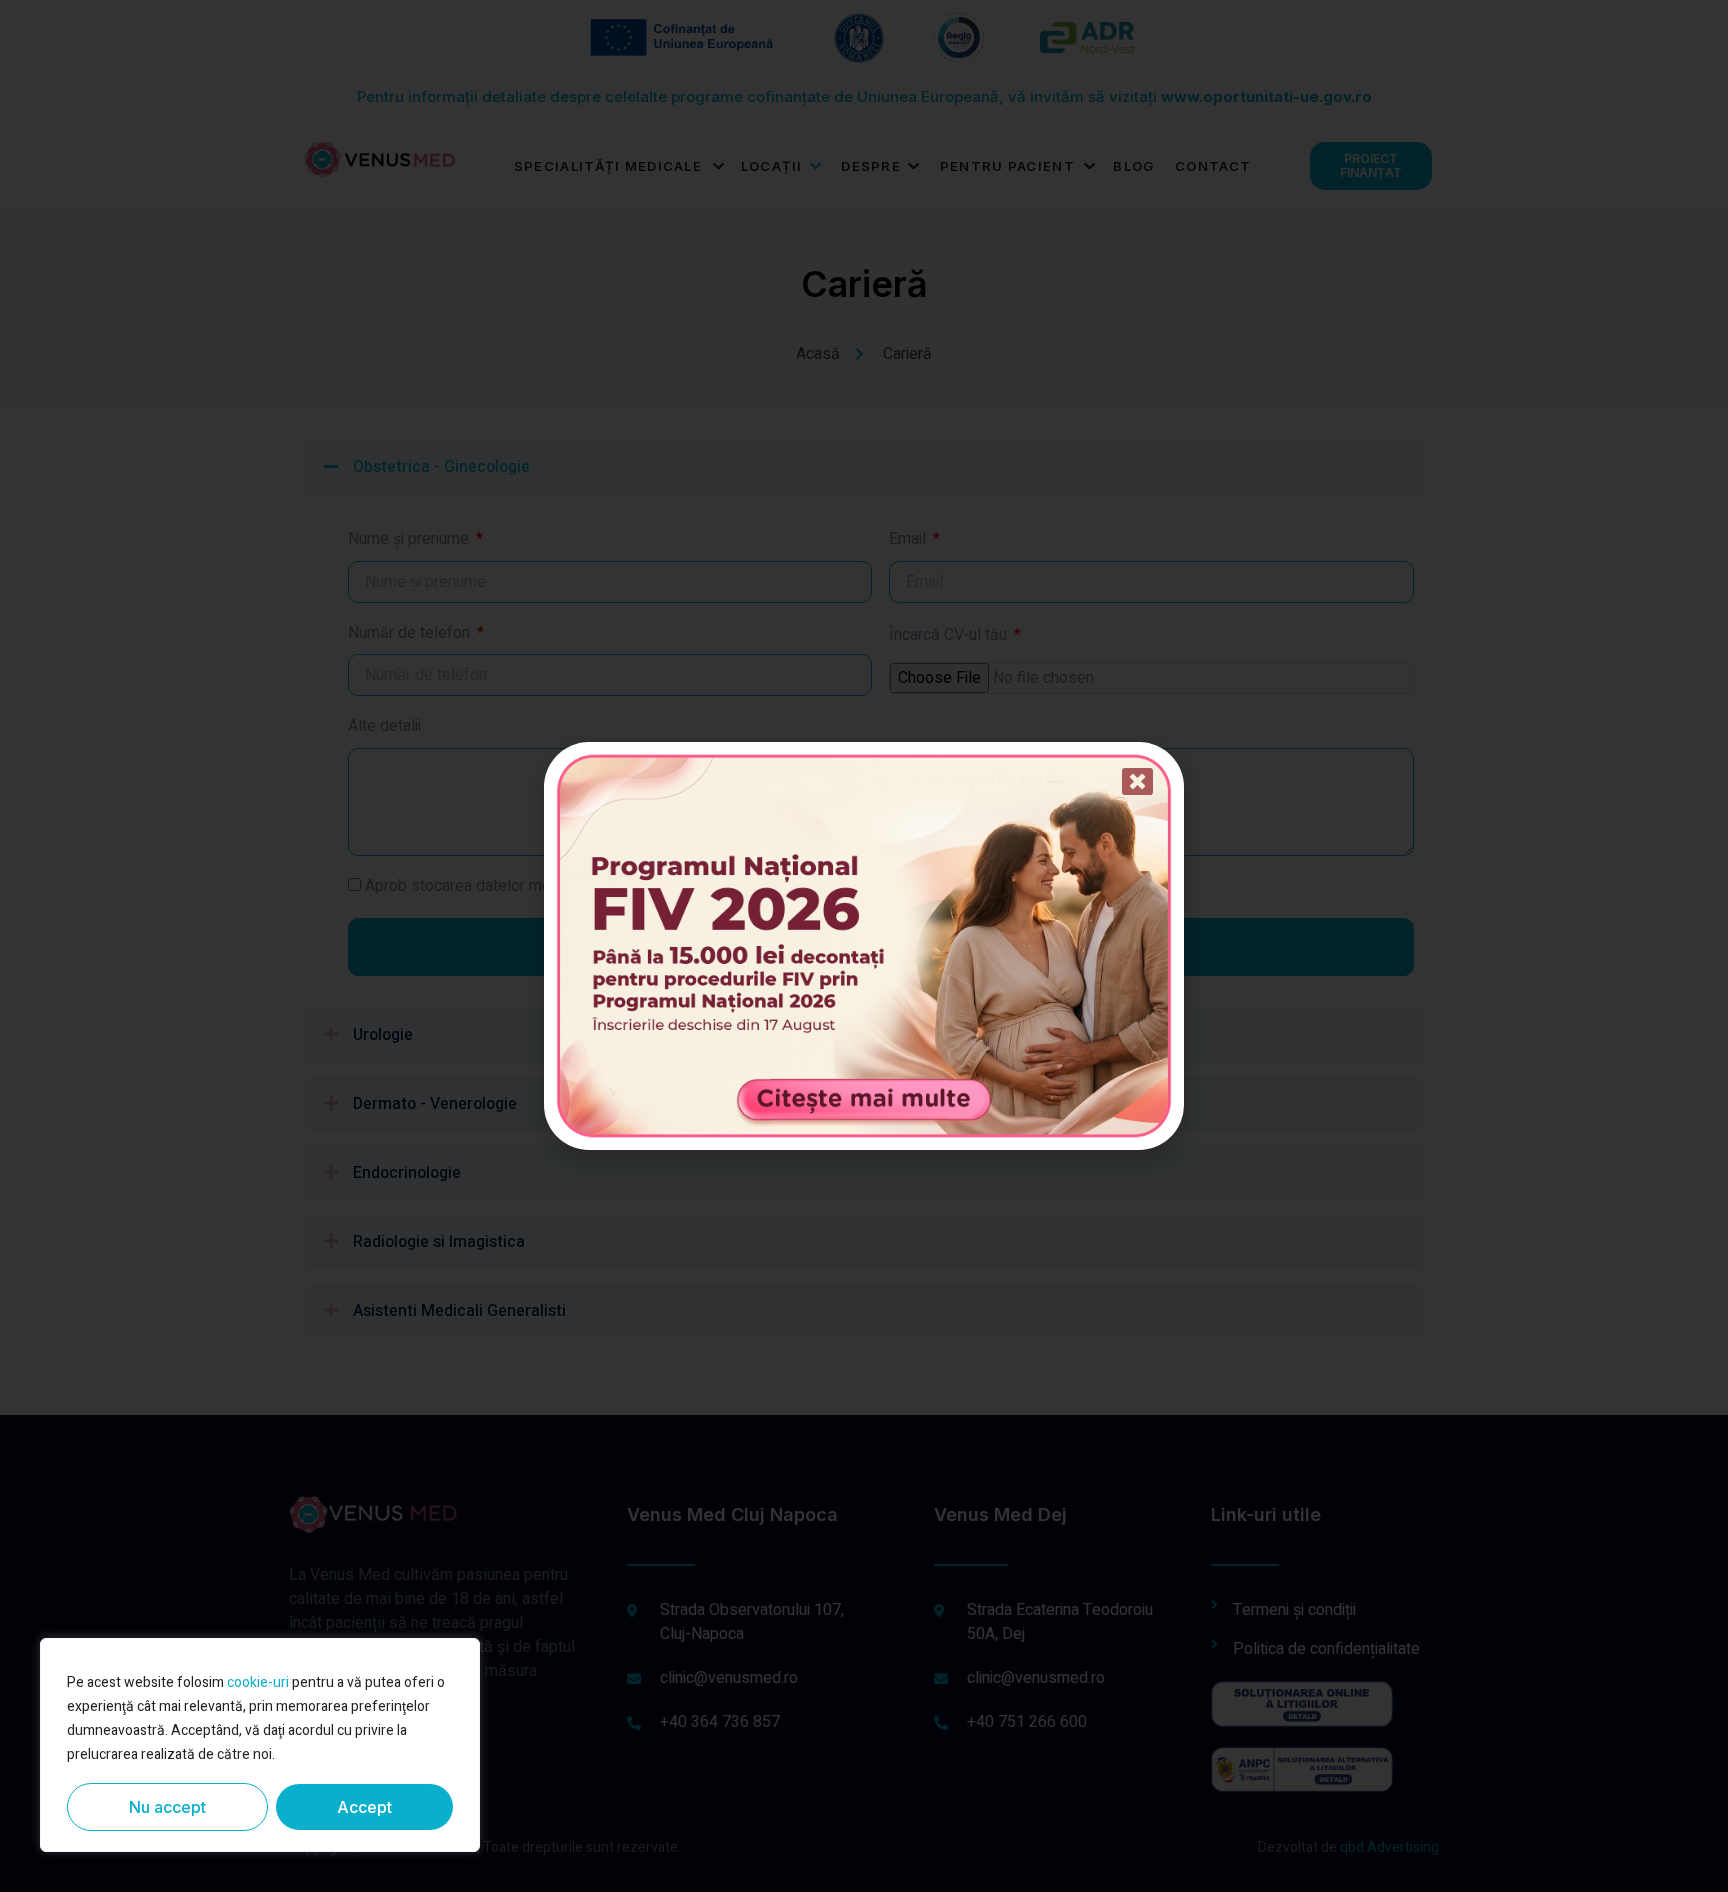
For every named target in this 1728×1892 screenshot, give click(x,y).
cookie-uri (258, 1682)
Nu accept (167, 1807)
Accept (364, 1807)
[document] (864, 946)
